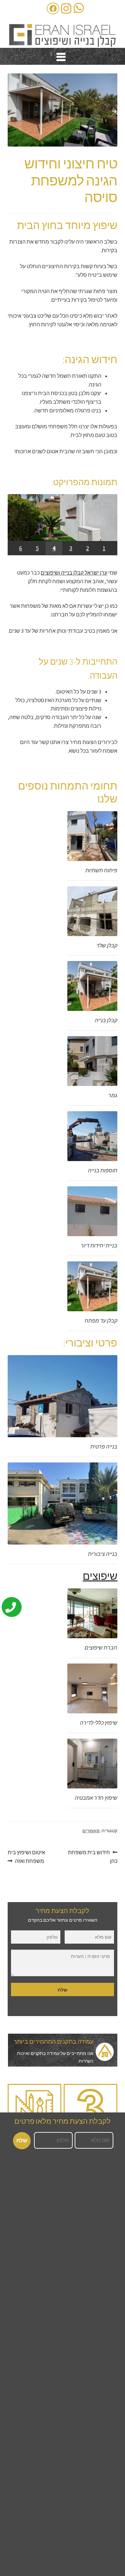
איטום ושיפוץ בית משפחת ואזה (26, 1856)
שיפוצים (100, 1576)
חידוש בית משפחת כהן (93, 1856)
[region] (63, 525)
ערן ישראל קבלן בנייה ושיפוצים (74, 573)
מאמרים (91, 1831)
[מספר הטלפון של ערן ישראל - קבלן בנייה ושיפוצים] (16, 1604)
